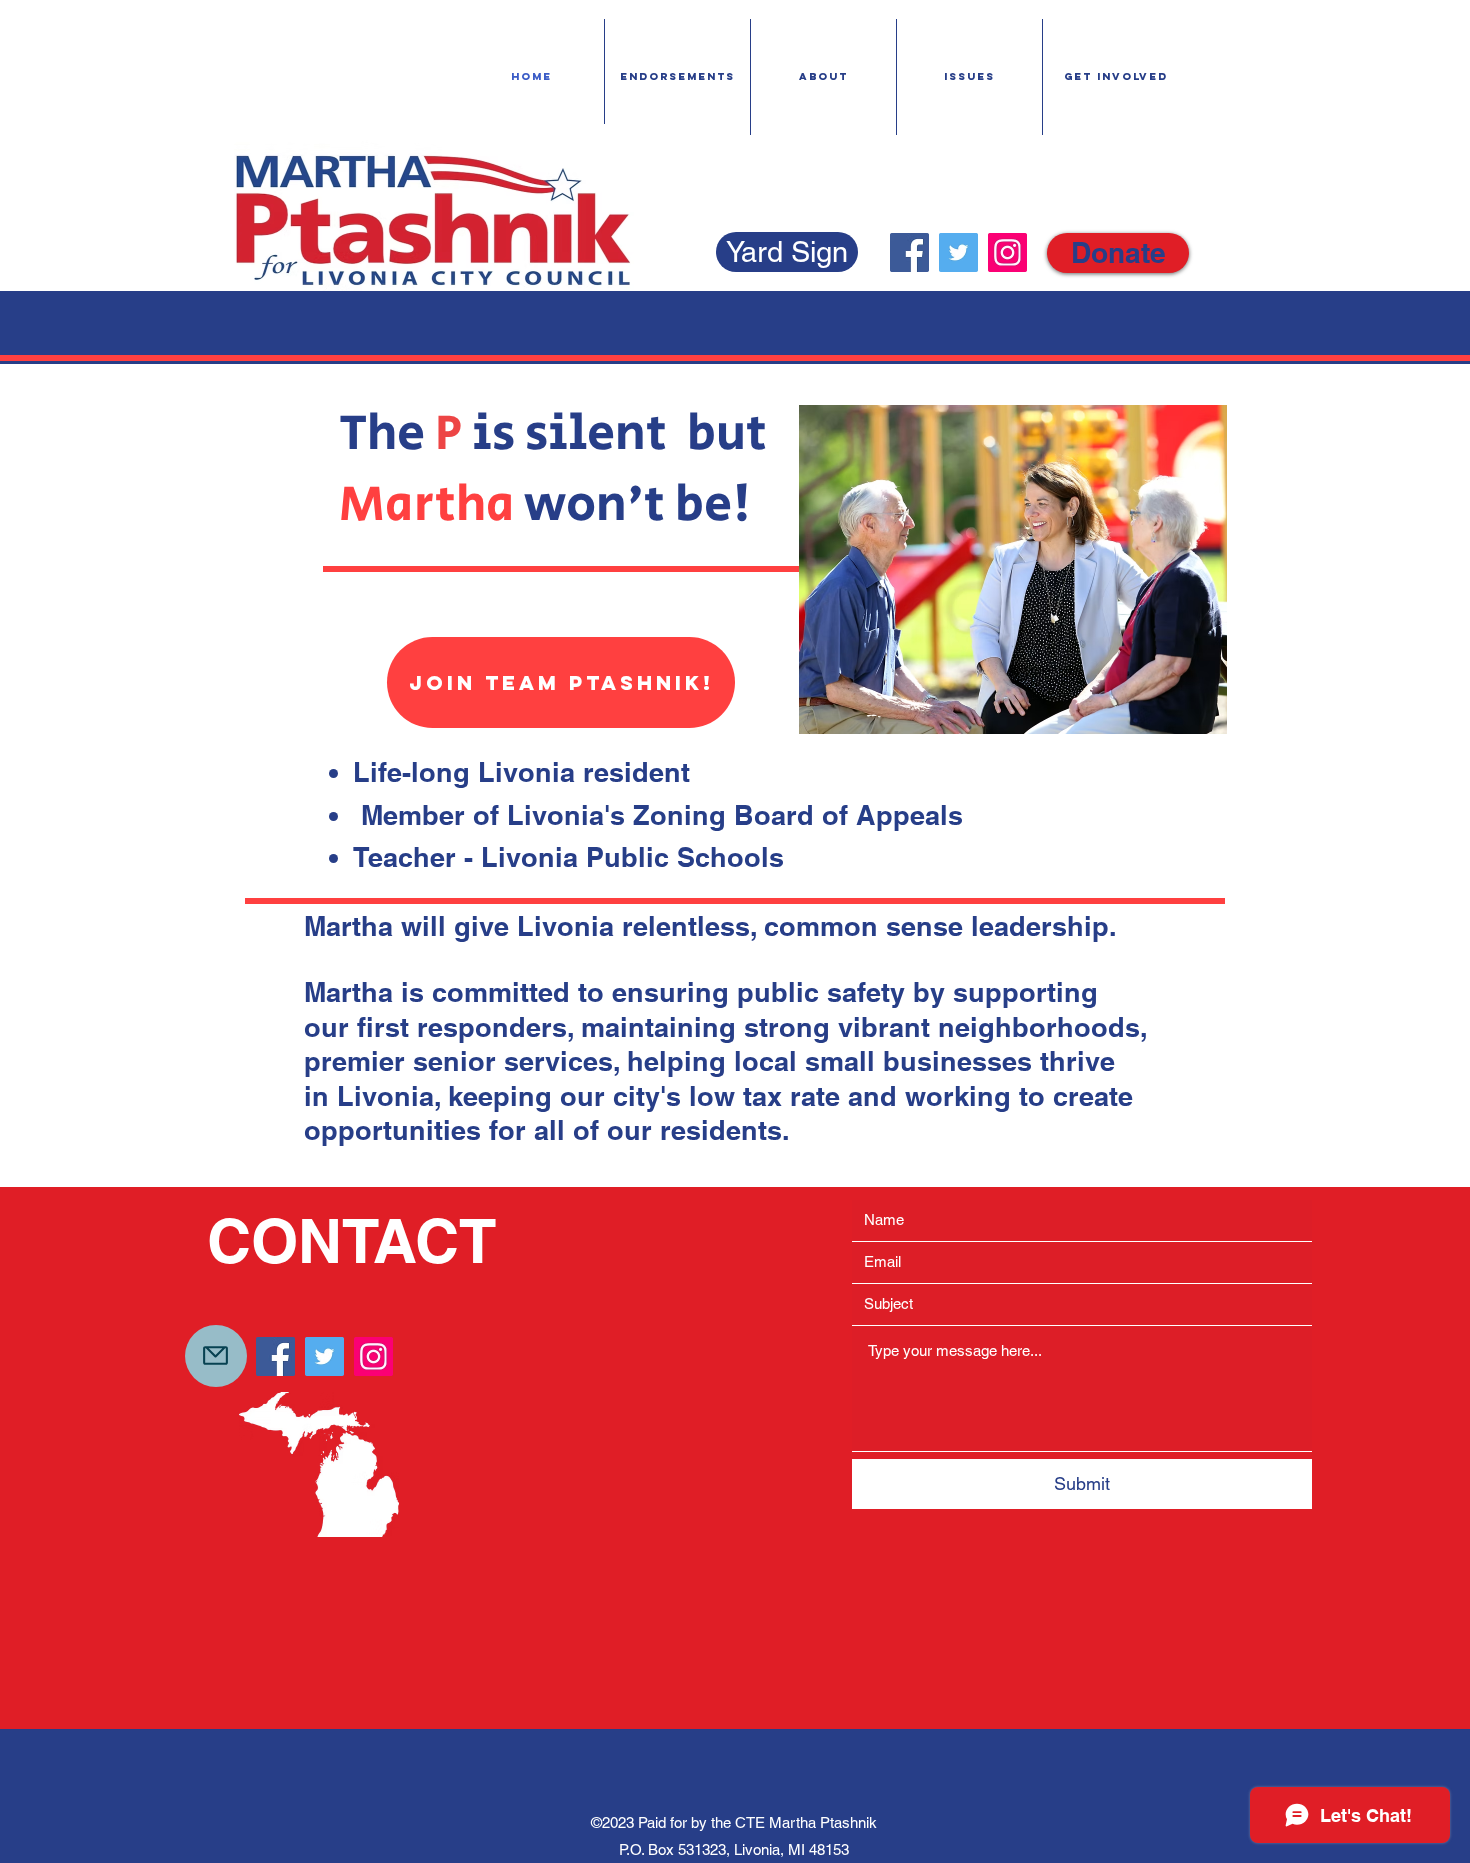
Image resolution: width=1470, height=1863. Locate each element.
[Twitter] (958, 252)
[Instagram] (1007, 252)
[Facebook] (909, 252)
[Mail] (216, 1356)
